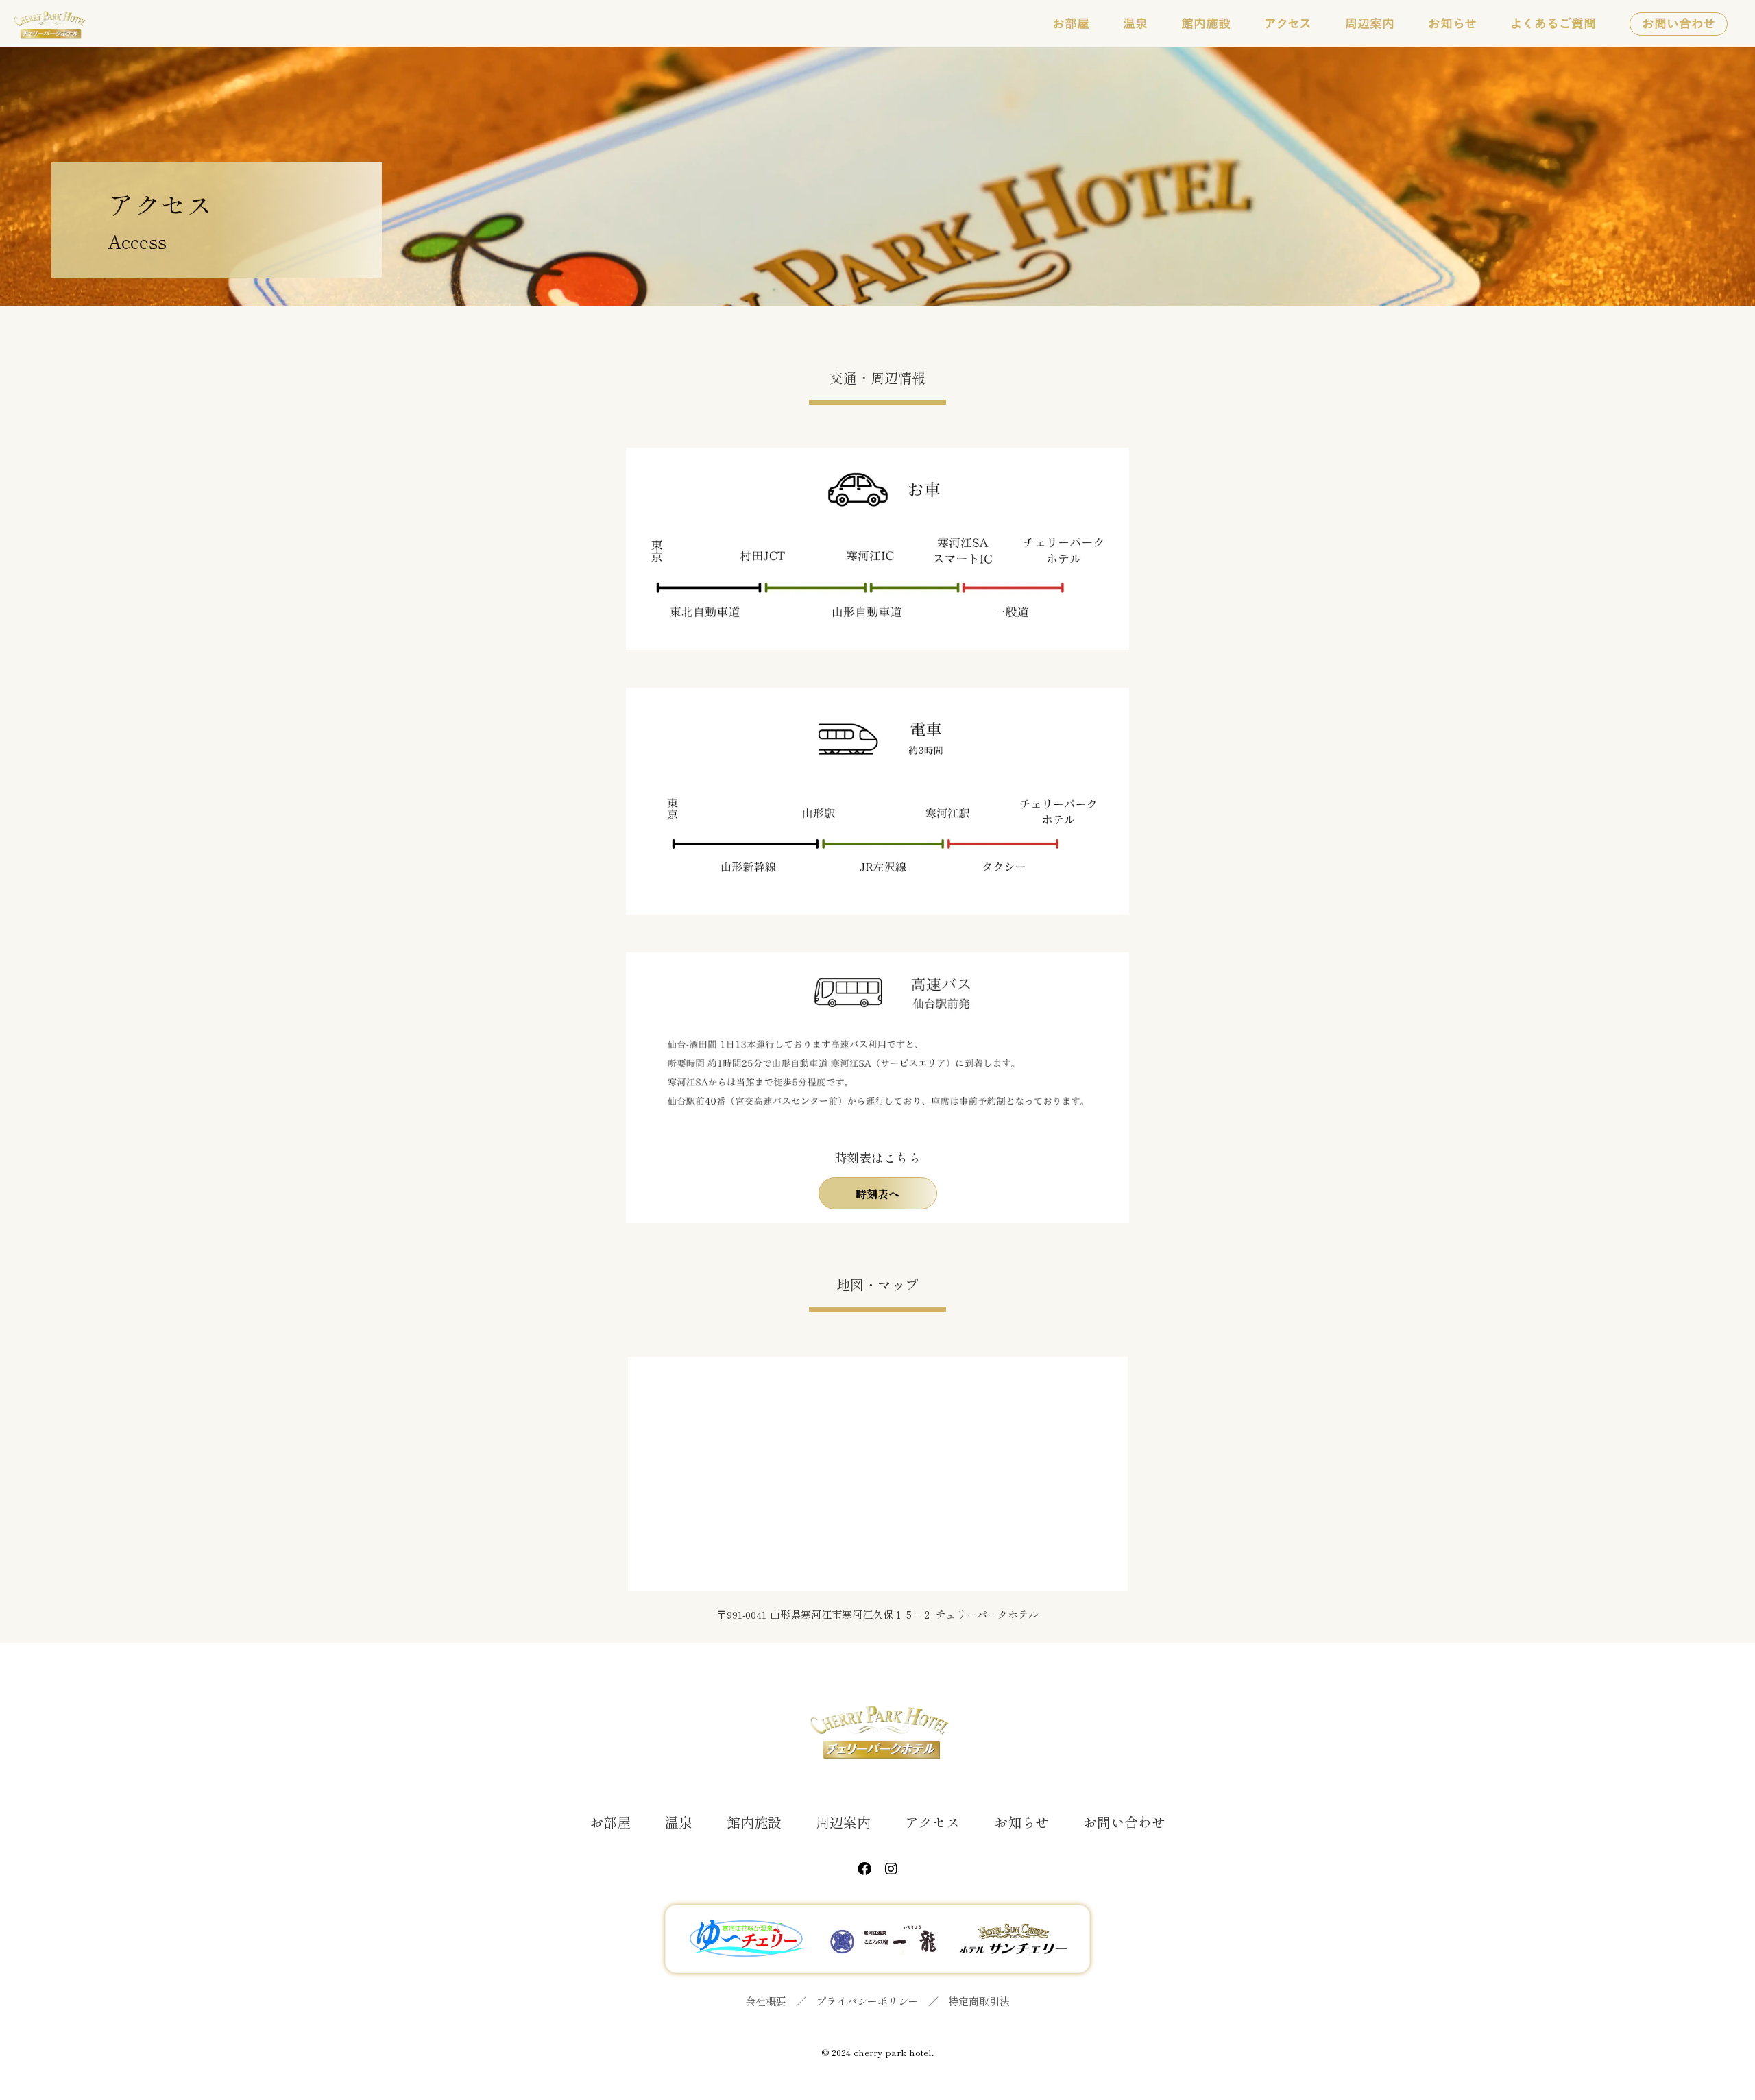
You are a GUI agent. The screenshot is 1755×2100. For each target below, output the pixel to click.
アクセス (932, 1822)
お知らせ (1021, 1822)
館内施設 (754, 1822)
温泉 (679, 1822)
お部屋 (610, 1822)
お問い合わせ (1124, 1822)
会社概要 (766, 2001)
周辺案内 (843, 1822)
